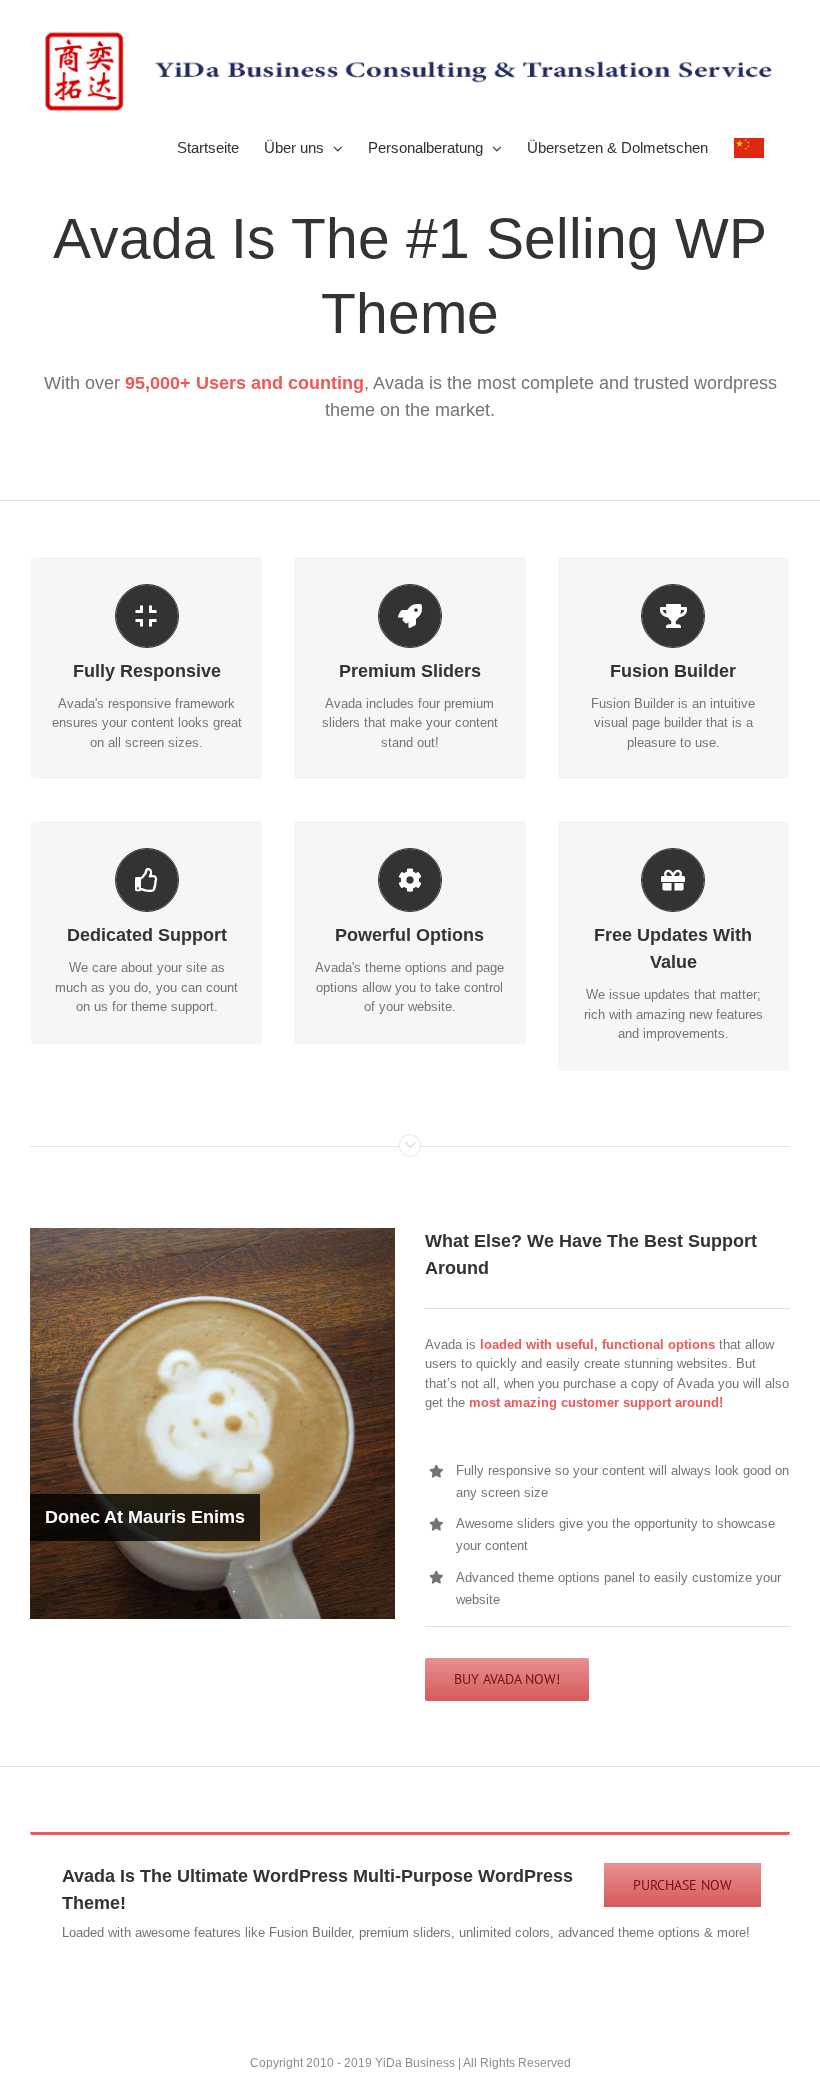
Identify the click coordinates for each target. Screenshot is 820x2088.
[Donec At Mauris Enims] (212, 1423)
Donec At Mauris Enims (145, 1517)
